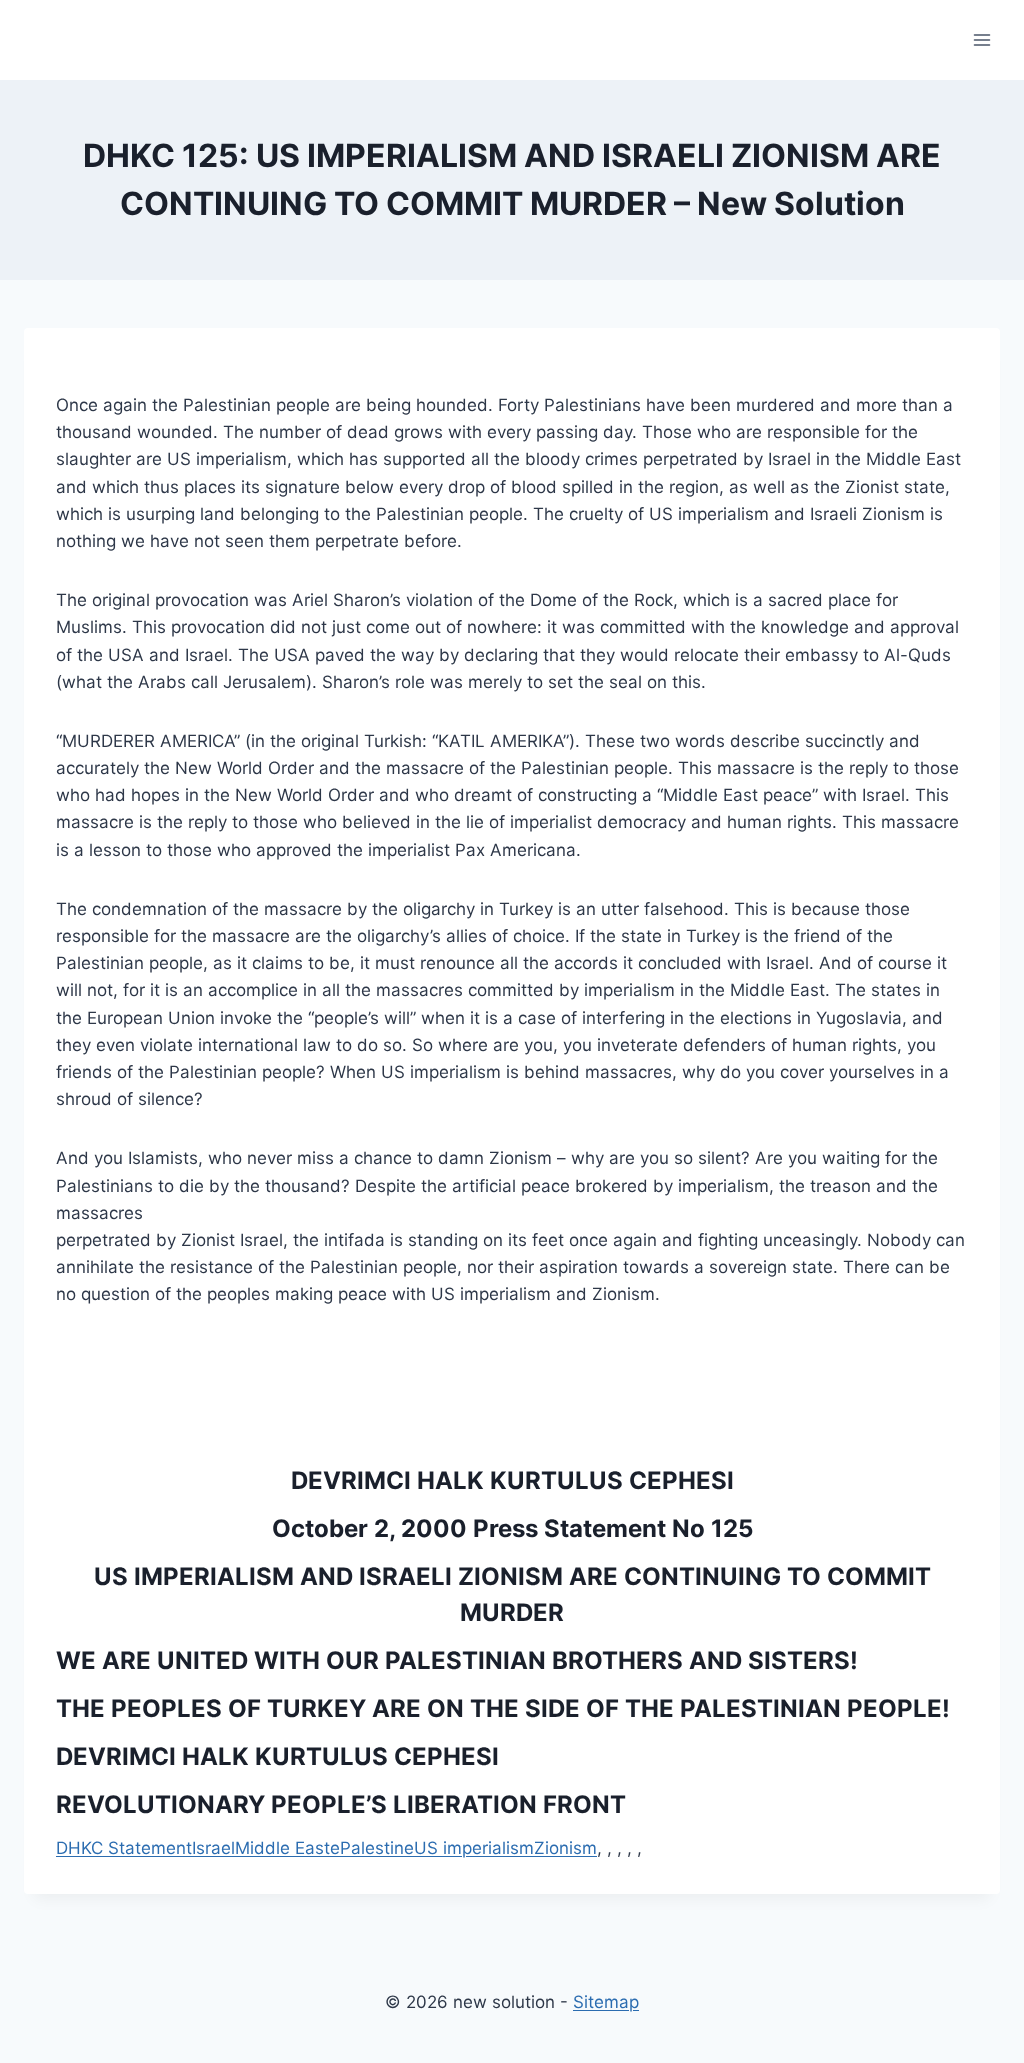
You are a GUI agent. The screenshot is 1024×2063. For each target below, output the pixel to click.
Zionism (565, 1848)
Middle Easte (287, 1848)
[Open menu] (981, 39)
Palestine (377, 1848)
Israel (213, 1848)
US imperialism (474, 1848)
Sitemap (606, 2002)
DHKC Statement (124, 1848)
